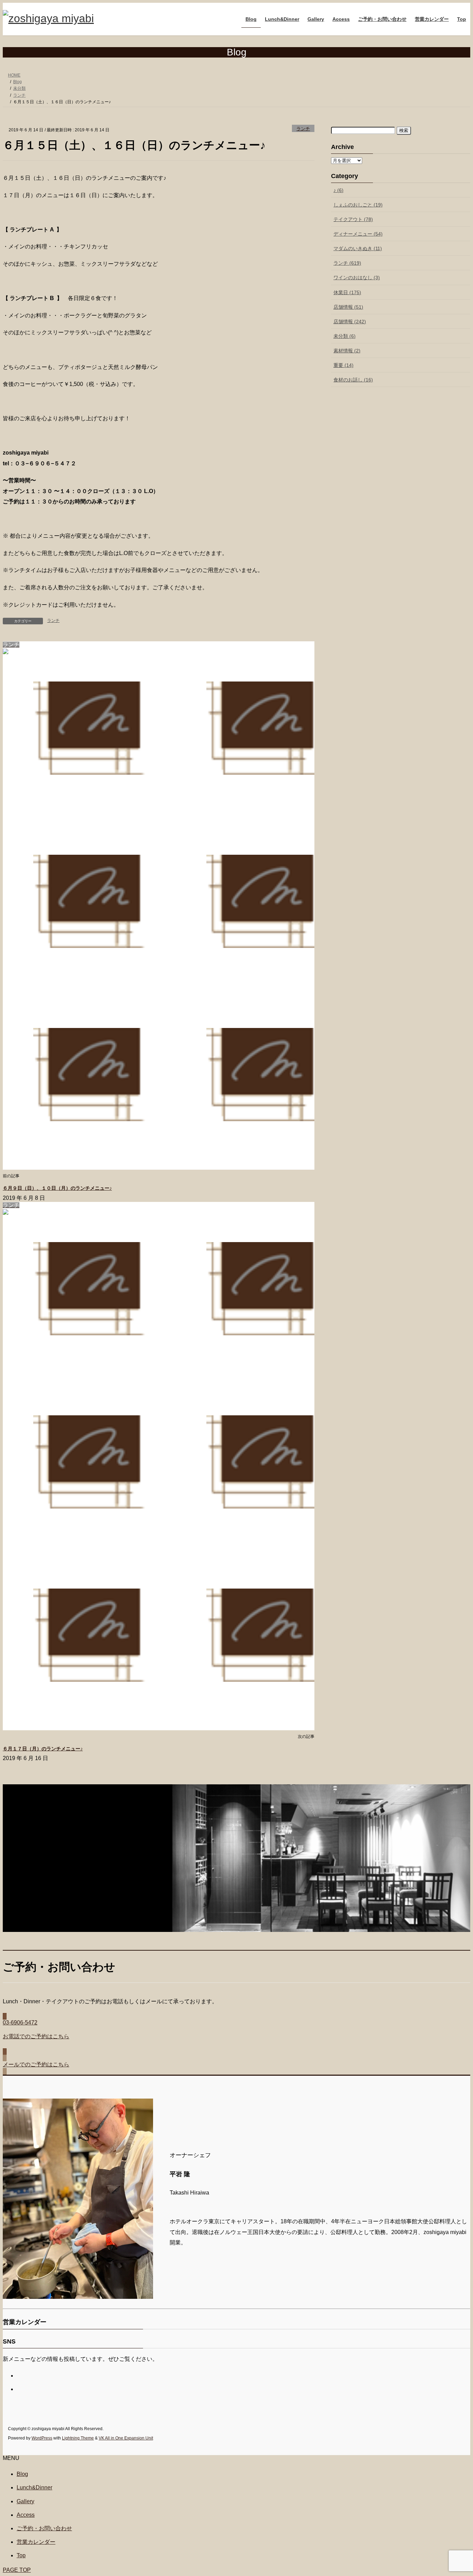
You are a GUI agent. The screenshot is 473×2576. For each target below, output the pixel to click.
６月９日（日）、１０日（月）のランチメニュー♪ (57, 1188)
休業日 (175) (347, 292)
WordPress (42, 2438)
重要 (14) (343, 365)
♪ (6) (338, 190)
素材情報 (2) (347, 351)
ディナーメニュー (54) (358, 234)
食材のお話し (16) (353, 380)
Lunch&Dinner (34, 2487)
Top (21, 2555)
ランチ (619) (347, 263)
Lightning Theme (78, 2438)
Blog (22, 2474)
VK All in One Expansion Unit (126, 2438)
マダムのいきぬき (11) (358, 248)
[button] (237, 2034)
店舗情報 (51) (348, 307)
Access (26, 2515)
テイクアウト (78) (353, 219)
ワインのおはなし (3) (357, 278)
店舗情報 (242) (350, 322)
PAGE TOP (17, 2570)
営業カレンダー (36, 2542)
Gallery (25, 2501)
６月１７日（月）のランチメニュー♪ (43, 1749)
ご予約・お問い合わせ (44, 2528)
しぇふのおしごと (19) (358, 205)
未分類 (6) (345, 336)
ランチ (303, 129)
